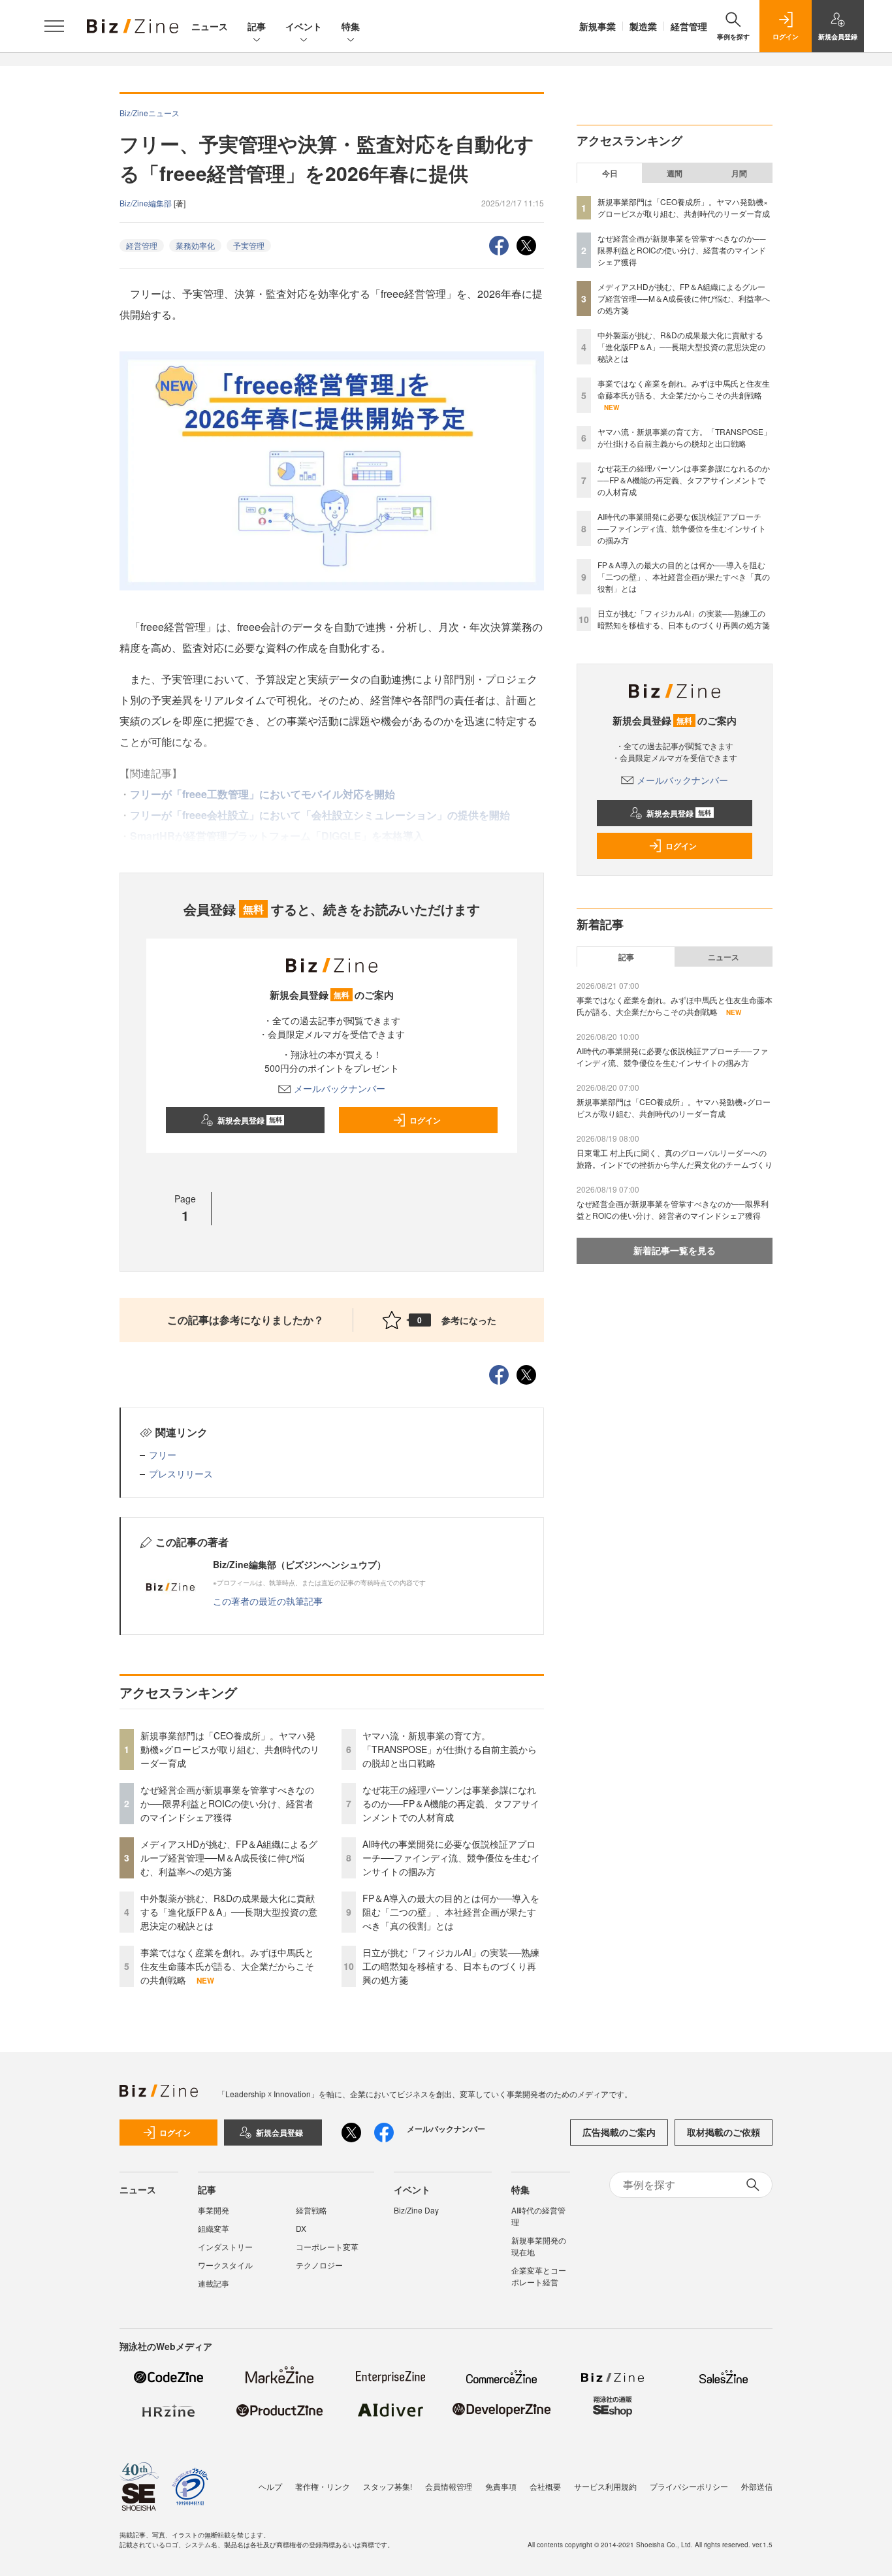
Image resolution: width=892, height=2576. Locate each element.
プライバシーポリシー (689, 2486)
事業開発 (214, 2210)
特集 (351, 26)
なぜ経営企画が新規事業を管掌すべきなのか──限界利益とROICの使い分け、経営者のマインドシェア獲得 (227, 1803)
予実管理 (249, 245)
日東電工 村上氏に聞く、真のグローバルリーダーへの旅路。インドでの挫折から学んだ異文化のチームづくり (675, 1158)
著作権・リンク (323, 2486)
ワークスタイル (225, 2265)
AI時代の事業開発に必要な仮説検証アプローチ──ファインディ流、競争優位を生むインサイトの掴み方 (451, 1858)
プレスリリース (181, 1473)
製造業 (643, 26)
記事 (257, 26)
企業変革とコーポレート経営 (539, 2276)
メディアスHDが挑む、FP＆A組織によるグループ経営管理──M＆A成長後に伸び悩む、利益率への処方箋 (229, 1858)
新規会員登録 (250, 1120)
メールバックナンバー (340, 1088)
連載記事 (214, 2283)
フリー (163, 1455)
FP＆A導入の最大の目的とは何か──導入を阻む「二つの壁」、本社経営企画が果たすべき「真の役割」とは (451, 1912)
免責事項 (501, 2486)
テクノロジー (319, 2265)
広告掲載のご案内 (619, 2132)
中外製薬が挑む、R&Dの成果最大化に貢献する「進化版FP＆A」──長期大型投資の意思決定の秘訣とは (229, 1912)
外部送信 (757, 2486)
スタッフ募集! (388, 2486)
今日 (610, 173)
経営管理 (689, 26)
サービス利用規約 (605, 2486)
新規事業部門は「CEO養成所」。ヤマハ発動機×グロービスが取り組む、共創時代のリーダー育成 (230, 1749)
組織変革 (214, 2228)
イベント (304, 26)
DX (301, 2228)
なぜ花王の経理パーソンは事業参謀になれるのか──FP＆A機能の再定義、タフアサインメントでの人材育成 (451, 1803)
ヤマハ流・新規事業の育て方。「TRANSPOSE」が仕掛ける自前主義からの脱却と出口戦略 (450, 1749)
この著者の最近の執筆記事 (268, 1601)
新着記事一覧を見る (675, 1250)
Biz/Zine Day (416, 2210)
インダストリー (225, 2246)
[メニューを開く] (54, 26)
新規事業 (597, 26)
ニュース (210, 26)
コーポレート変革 (327, 2246)
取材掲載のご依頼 (724, 2132)
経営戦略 (311, 2210)
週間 (675, 173)
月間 (739, 173)
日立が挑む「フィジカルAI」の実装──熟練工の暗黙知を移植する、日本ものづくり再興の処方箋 (451, 1966)
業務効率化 (195, 245)
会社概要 (545, 2486)
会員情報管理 (449, 2486)
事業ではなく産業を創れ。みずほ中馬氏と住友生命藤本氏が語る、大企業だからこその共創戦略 (227, 1966)
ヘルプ (270, 2486)
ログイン (425, 1120)
